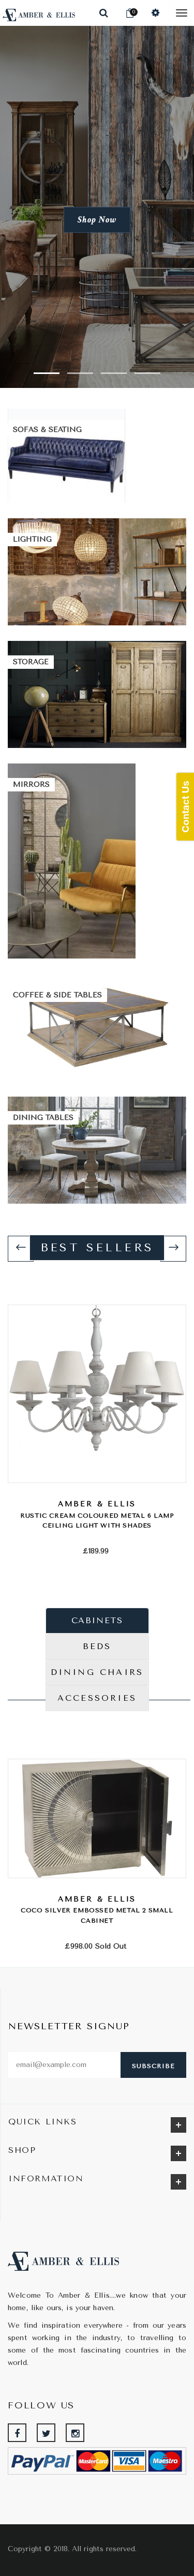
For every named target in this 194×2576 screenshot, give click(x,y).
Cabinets (97, 1620)
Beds (97, 1646)
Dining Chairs (97, 1672)
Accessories (97, 1698)
